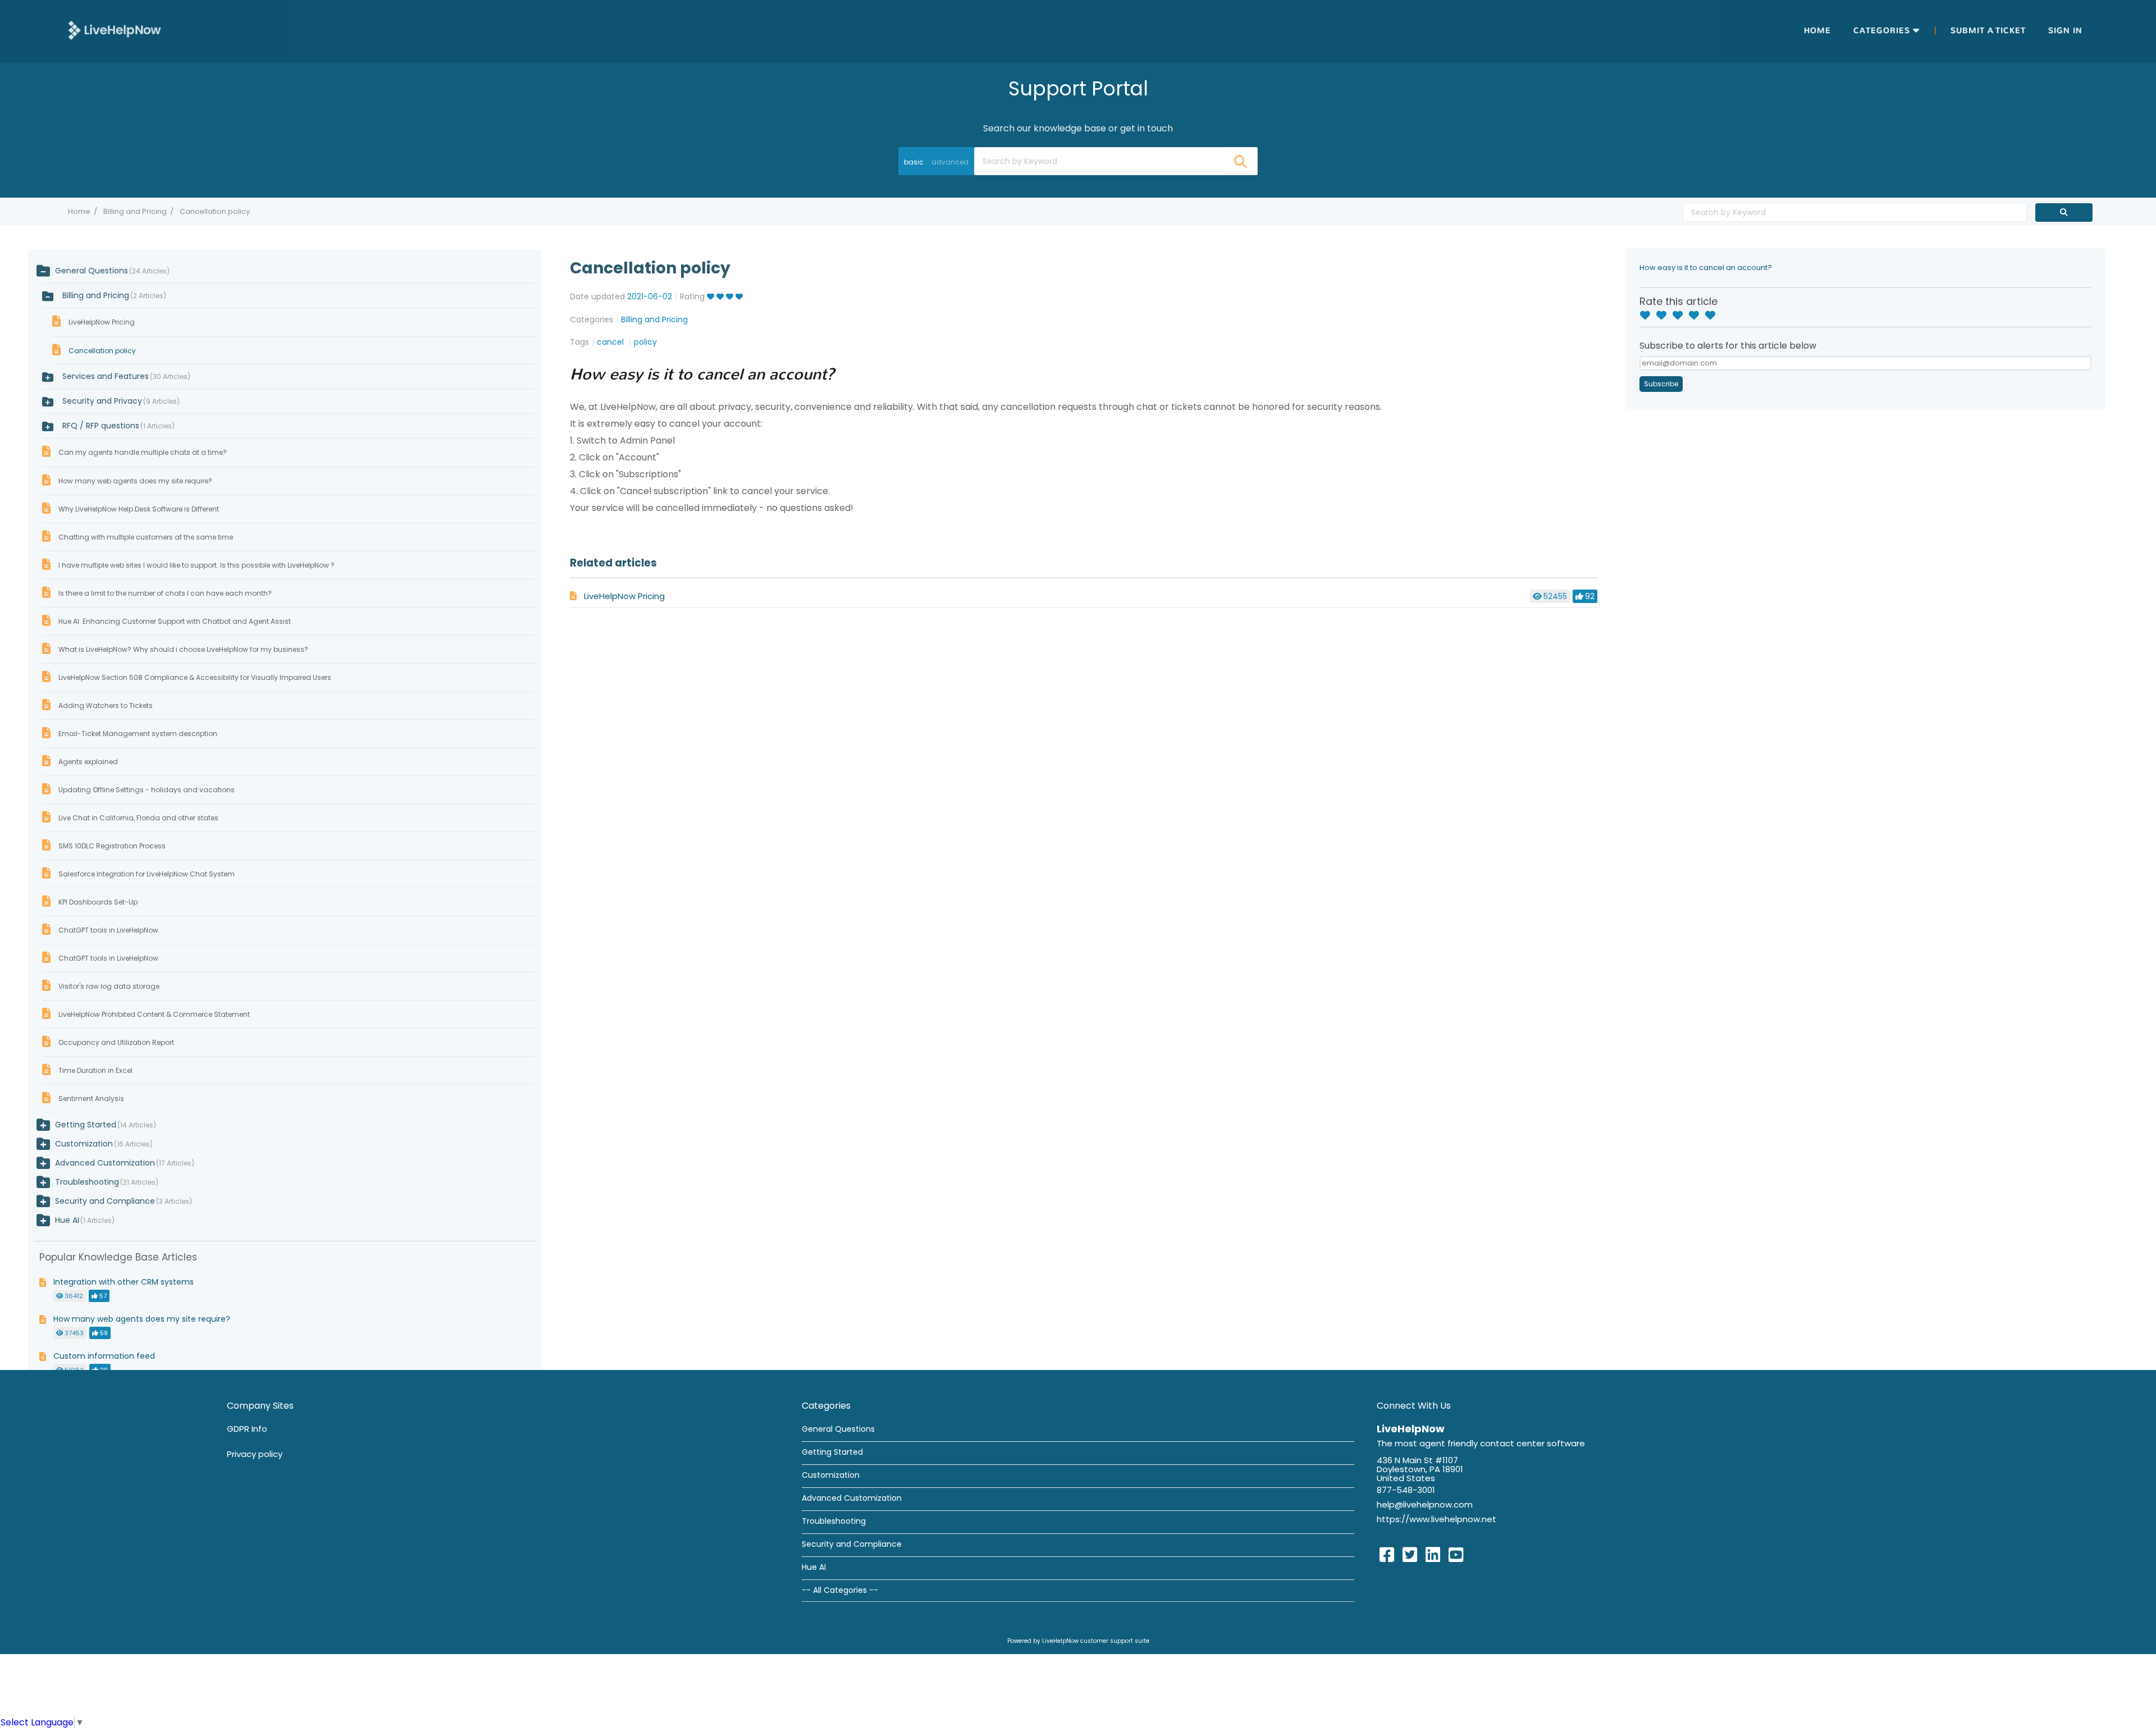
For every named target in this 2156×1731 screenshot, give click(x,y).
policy (645, 342)
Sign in (2065, 31)
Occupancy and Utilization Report (116, 1042)
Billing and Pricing (135, 211)
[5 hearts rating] (1713, 316)
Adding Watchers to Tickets (106, 705)
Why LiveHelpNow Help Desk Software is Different (139, 509)
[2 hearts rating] (1664, 316)
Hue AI (67, 1220)
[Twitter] (1410, 1555)
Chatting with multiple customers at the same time (146, 537)
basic (914, 162)
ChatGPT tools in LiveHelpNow (108, 930)
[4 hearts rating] (1697, 316)
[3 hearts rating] (1680, 316)
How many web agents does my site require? (135, 481)
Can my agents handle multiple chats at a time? (143, 452)
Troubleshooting (87, 1182)
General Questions (92, 271)
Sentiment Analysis (91, 1099)
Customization (84, 1144)
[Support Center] (115, 31)
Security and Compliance (105, 1201)
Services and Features (125, 376)
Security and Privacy (120, 401)
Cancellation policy (102, 351)
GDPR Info (247, 1429)
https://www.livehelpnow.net (1436, 1519)
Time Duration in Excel (95, 1070)
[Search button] (1240, 161)
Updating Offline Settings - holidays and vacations (147, 790)
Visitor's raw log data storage (109, 986)
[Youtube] (1456, 1555)
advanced (950, 162)
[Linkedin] (1433, 1555)
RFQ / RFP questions (117, 426)
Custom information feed (104, 1356)
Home (1817, 31)
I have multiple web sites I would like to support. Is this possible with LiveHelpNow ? (197, 565)
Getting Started (86, 1125)
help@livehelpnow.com (1425, 1504)
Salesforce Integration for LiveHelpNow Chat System (147, 874)
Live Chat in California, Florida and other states (138, 818)
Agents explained (88, 762)
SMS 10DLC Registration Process (112, 846)
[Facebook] (1387, 1555)
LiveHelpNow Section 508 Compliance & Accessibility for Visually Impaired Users (195, 677)
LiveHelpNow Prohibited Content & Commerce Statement (154, 1014)
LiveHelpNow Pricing (624, 596)
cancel (611, 342)
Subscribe (1661, 384)
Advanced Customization (105, 1163)
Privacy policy (255, 1454)
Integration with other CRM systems (124, 1282)
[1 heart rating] (1648, 316)
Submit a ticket (1988, 31)
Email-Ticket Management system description (138, 734)
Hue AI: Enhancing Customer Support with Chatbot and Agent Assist (175, 621)
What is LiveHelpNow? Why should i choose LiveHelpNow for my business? (183, 649)
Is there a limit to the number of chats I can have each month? (165, 593)
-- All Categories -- (840, 1590)
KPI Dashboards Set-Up (98, 902)
